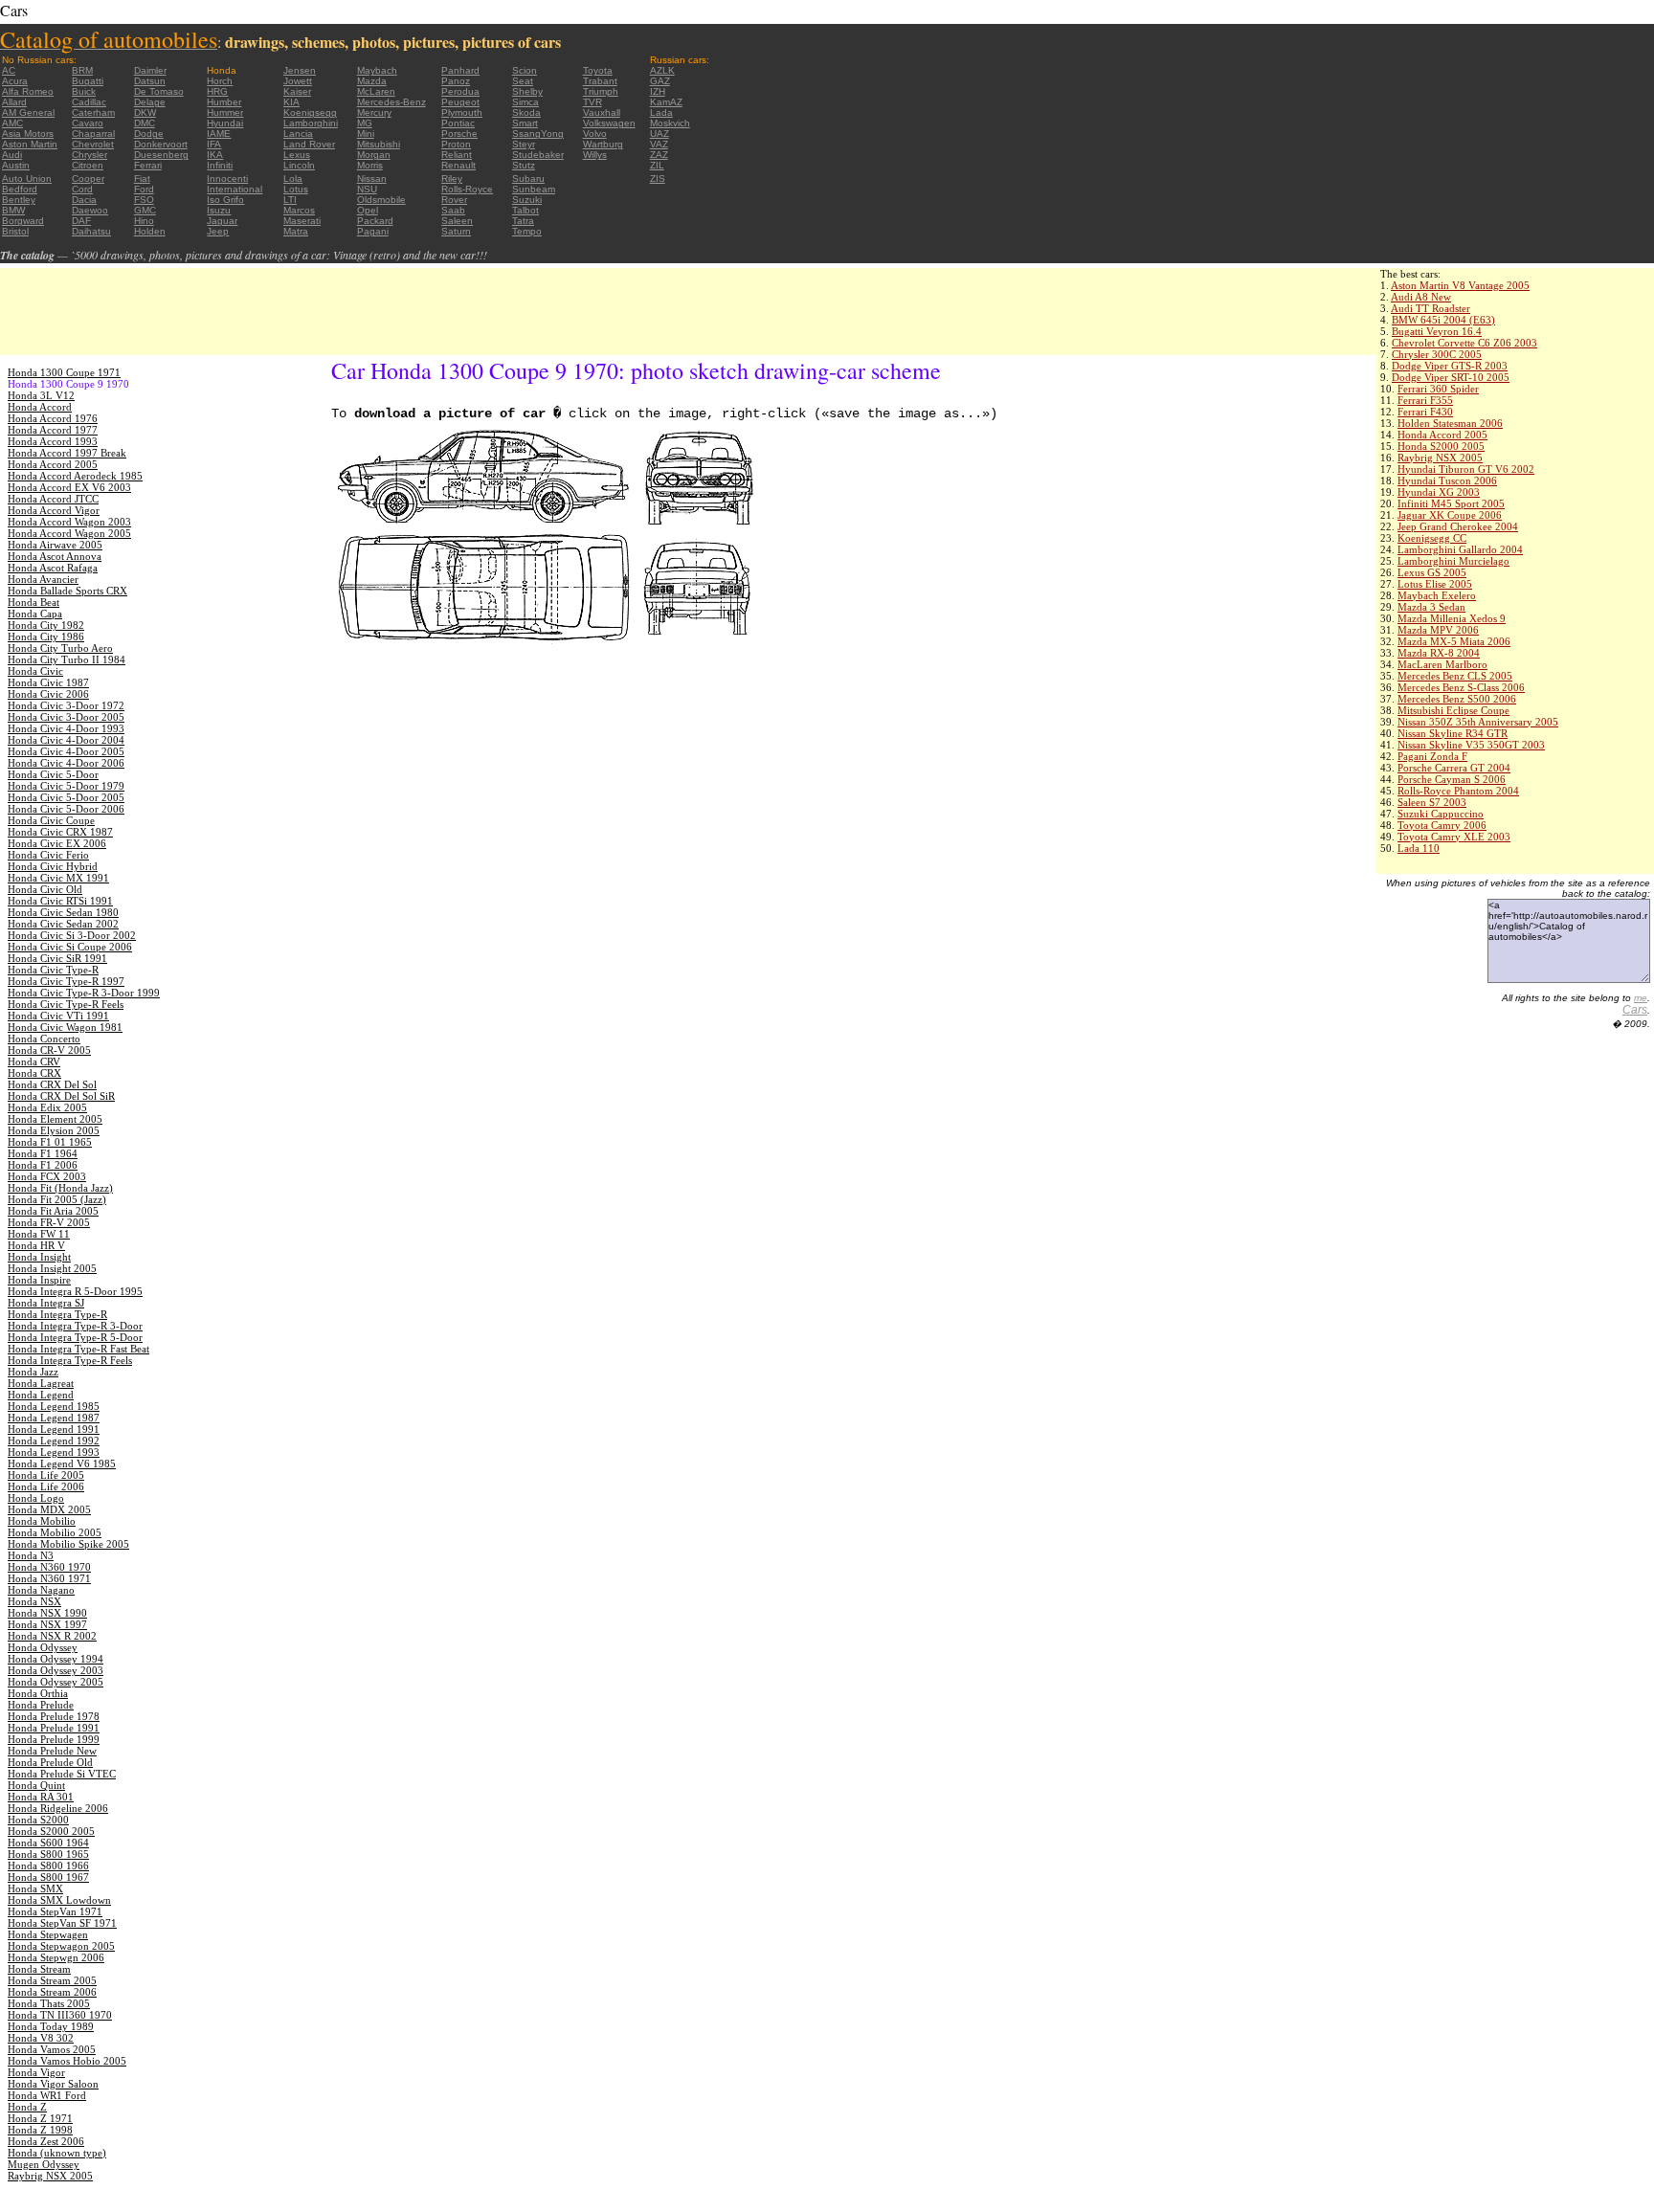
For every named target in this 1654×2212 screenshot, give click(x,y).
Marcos (299, 210)
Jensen (300, 70)
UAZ (659, 134)
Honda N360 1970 (49, 1567)
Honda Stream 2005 (52, 1980)
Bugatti (88, 81)
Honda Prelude (41, 1705)
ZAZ (659, 155)
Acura (15, 81)
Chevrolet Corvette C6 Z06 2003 (1464, 343)
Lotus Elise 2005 (1435, 584)
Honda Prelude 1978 (54, 1716)
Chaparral (93, 134)
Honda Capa (35, 614)
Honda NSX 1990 (47, 1613)
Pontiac (458, 123)
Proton (456, 144)
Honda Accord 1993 (53, 441)
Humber (224, 102)
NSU (367, 189)
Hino (144, 221)
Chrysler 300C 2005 (1437, 354)
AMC (12, 123)
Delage (150, 102)
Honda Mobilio (42, 1521)
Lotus (296, 189)
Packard (375, 221)
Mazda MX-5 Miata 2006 (1454, 641)
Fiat (142, 179)
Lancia (298, 134)
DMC (145, 123)
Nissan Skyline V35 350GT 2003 (1471, 745)
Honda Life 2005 (46, 1475)
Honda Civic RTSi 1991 (60, 901)
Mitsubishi (379, 144)
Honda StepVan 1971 (55, 1911)
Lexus (297, 155)
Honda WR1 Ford (47, 2095)
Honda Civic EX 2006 (57, 843)
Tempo (527, 231)
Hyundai (225, 123)
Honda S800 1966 (48, 1866)
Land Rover (309, 144)
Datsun (150, 81)
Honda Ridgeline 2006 (58, 1808)
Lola (293, 179)
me (1641, 998)
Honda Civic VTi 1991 (58, 1016)
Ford (144, 189)
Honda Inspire (39, 1280)
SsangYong (538, 134)
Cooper (88, 179)
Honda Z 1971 (40, 2118)
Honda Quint (36, 1785)
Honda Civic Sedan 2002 (63, 924)
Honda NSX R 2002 (52, 1636)
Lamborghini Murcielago (1453, 561)
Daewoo (90, 210)
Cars (1635, 1010)
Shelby (527, 91)
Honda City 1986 (46, 637)
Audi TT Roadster (1430, 308)
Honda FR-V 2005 (49, 1222)
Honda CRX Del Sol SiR (61, 1096)
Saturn (456, 231)
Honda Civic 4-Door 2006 (66, 763)
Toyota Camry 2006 (1442, 825)
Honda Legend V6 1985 (62, 1463)
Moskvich (670, 123)
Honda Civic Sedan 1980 (63, 912)
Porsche (459, 134)
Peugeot (460, 102)
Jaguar (222, 221)
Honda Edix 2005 (47, 1107)
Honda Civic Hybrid (53, 866)
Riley (452, 179)
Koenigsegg (310, 112)
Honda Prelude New (52, 1751)
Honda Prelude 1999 (54, 1739)
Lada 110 (1419, 848)
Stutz (524, 165)
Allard (14, 102)
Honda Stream (39, 1969)
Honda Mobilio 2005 (55, 1532)
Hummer (225, 112)
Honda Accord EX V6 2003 (69, 487)
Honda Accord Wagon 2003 (69, 522)
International (235, 189)
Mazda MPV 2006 (1438, 630)
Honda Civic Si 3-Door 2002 (72, 935)
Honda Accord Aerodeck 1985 (75, 476)
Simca (525, 102)
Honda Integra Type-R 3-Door (75, 1326)
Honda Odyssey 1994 (56, 1659)
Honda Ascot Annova (55, 556)
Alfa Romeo (28, 91)
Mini (366, 134)
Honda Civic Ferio (48, 855)
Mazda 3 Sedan (1431, 607)
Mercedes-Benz (391, 102)
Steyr (524, 144)
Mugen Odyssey (44, 2164)
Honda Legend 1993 (54, 1452)
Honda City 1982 (46, 625)
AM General (28, 112)
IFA (214, 144)
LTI (290, 200)
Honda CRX (34, 1073)
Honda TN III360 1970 (60, 2015)
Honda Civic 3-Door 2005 (66, 717)
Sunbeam (534, 189)
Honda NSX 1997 (47, 1624)
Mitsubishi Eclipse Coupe (1453, 710)
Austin (16, 165)
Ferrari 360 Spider (1438, 389)
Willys (595, 155)
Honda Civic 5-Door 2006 (66, 809)
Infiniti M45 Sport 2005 (1451, 503)
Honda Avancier (43, 579)
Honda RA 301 (41, 1797)
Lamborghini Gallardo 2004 (1460, 549)
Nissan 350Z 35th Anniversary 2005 (1478, 722)
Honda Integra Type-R (57, 1314)
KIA (291, 102)
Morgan (374, 155)
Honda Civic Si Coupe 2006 (70, 947)
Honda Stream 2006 (52, 1992)
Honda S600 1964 (48, 1843)
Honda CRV (34, 1061)
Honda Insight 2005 (52, 1268)
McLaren (376, 91)
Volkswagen (609, 123)
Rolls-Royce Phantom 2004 (1458, 791)
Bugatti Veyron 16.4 (1437, 331)
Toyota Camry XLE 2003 (1454, 837)
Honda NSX (34, 1601)
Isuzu (219, 210)
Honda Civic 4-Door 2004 (66, 740)
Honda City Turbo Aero (60, 648)
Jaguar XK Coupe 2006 (1450, 515)
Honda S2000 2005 (1441, 446)
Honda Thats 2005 (49, 2003)
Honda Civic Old (45, 889)
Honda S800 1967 (48, 1877)
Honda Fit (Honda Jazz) (60, 1188)
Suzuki (527, 200)
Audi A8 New (1421, 297)
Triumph (601, 91)
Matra (296, 231)
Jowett (298, 81)
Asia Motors (28, 134)
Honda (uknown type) (57, 2153)
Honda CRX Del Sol (52, 1084)
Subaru (528, 179)
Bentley (19, 200)
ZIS (658, 179)
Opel (368, 210)
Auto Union (27, 179)
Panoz (456, 81)
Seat (523, 81)
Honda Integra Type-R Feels (70, 1360)
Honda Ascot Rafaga (53, 568)
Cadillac (89, 102)
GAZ (660, 81)
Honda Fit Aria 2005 (53, 1211)
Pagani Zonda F (1432, 756)
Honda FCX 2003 (47, 1176)
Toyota (598, 70)
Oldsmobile (381, 200)
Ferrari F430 (1425, 412)
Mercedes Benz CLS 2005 (1455, 676)
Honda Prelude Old (50, 1762)
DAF (81, 221)
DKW (145, 112)
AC (9, 70)
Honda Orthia (38, 1693)
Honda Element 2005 (55, 1119)
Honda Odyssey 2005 (56, 1682)
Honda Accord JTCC (53, 499)
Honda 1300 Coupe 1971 (64, 372)
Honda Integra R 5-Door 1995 (75, 1291)
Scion (525, 70)
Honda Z (27, 2107)
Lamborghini (311, 123)
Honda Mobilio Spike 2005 (68, 1544)
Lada (661, 112)
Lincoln (299, 165)
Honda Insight (39, 1257)
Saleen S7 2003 (1432, 802)
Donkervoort (161, 144)
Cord (82, 189)
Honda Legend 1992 (54, 1441)
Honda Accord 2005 (1442, 435)
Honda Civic (35, 671)
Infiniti (220, 165)
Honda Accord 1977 (53, 430)
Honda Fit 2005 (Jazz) (57, 1199)
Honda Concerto (44, 1039)
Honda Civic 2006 (48, 694)
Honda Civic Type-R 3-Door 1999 (84, 993)
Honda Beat (34, 602)
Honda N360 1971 (49, 1578)
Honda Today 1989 (51, 2026)
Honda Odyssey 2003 (56, 1670)
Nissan (372, 179)
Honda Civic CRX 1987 (60, 832)
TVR (592, 102)
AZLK (662, 70)
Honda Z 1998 (40, 2130)
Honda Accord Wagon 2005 (69, 533)
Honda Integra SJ (46, 1303)
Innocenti (227, 179)
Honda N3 (31, 1555)
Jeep (218, 231)
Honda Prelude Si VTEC (62, 1774)
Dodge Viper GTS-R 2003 (1450, 366)
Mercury (374, 112)
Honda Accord (40, 407)
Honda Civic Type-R (53, 970)
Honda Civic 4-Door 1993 (66, 728)
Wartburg (603, 144)
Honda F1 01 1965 (50, 1142)
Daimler (150, 70)
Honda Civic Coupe (51, 820)
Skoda (526, 112)
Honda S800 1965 (48, 1854)
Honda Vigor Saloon (53, 2084)
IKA (215, 155)
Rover (454, 200)
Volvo (595, 134)
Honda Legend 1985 (54, 1406)
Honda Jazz (33, 1372)
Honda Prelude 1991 (54, 1728)
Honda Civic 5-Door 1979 (66, 786)
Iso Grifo (225, 200)
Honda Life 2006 (46, 1486)
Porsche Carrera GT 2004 (1454, 768)
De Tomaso (159, 91)
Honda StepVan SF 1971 (62, 1923)
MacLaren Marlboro (1442, 664)
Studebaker (538, 155)
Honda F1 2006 (43, 1165)
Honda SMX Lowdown (59, 1900)
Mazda (372, 81)
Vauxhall (602, 112)
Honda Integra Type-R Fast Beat (78, 1349)
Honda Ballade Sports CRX (67, 591)
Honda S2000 (38, 1820)
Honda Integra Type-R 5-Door (75, 1337)
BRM (82, 70)
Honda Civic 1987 (48, 682)
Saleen (457, 221)
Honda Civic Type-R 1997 (66, 981)
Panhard (460, 70)
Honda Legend (41, 1395)
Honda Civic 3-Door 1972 (66, 705)
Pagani (373, 231)
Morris (370, 165)
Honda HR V (36, 1245)
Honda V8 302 (41, 2038)
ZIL (657, 165)
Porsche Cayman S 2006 (1452, 779)
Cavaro (88, 123)
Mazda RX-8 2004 (1439, 653)
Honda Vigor (36, 2072)
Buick (84, 91)
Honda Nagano (41, 1590)
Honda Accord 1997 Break (67, 453)
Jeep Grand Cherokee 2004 (1458, 526)
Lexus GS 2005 (1432, 572)
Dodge (149, 134)
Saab (453, 210)
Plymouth (462, 112)
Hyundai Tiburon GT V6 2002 (1466, 469)
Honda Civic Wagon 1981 (65, 1027)
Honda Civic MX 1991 (58, 878)
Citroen (88, 165)
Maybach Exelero (1437, 595)
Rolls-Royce (467, 189)
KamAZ (666, 102)
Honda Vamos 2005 (52, 2049)
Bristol (15, 231)
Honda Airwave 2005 (55, 545)
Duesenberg (161, 155)
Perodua (460, 91)
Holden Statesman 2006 (1450, 423)
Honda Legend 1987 (54, 1418)
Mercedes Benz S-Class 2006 (1461, 687)
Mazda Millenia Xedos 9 (1452, 618)
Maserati (302, 221)
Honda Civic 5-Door (53, 774)
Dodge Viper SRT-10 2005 (1451, 377)
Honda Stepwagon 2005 (61, 1946)
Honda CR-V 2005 (49, 1050)
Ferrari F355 (1425, 400)
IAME (219, 134)
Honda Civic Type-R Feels (66, 1004)
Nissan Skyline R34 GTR (1453, 733)
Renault (458, 165)
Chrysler (89, 155)
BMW (13, 210)
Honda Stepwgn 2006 (56, 1957)
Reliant (457, 155)
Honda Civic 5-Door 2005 (66, 797)
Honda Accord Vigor (54, 510)
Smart (525, 123)
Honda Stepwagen (48, 1934)
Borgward (23, 221)
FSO (144, 200)
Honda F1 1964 (43, 1153)
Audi (12, 155)
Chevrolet (93, 144)
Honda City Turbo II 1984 (67, 659)
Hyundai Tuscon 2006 (1447, 480)
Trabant (600, 81)
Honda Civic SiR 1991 (57, 958)
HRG (217, 91)
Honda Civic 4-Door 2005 (66, 751)
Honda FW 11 (39, 1234)
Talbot (525, 210)
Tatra (523, 221)
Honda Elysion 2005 (54, 1130)
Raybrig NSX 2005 (1440, 458)
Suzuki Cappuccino (1441, 814)
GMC (145, 210)
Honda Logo (36, 1498)
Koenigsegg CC (1432, 538)
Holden (150, 231)
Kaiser (297, 91)
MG (365, 123)
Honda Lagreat (41, 1383)
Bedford (20, 189)
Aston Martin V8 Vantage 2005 (1460, 285)
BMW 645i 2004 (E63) (1443, 320)
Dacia (84, 200)
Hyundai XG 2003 (1439, 492)
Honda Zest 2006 (46, 2141)
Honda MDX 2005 (49, 1509)
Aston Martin (30, 144)
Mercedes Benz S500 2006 (1457, 699)
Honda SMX (35, 1888)
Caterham (93, 112)
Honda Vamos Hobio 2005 (67, 2061)
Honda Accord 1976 (53, 418)
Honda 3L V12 (41, 395)
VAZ (659, 144)
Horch (220, 81)
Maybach (377, 70)
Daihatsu (91, 231)
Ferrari (148, 165)
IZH (658, 91)
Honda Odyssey (43, 1647)
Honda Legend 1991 (54, 1429)
